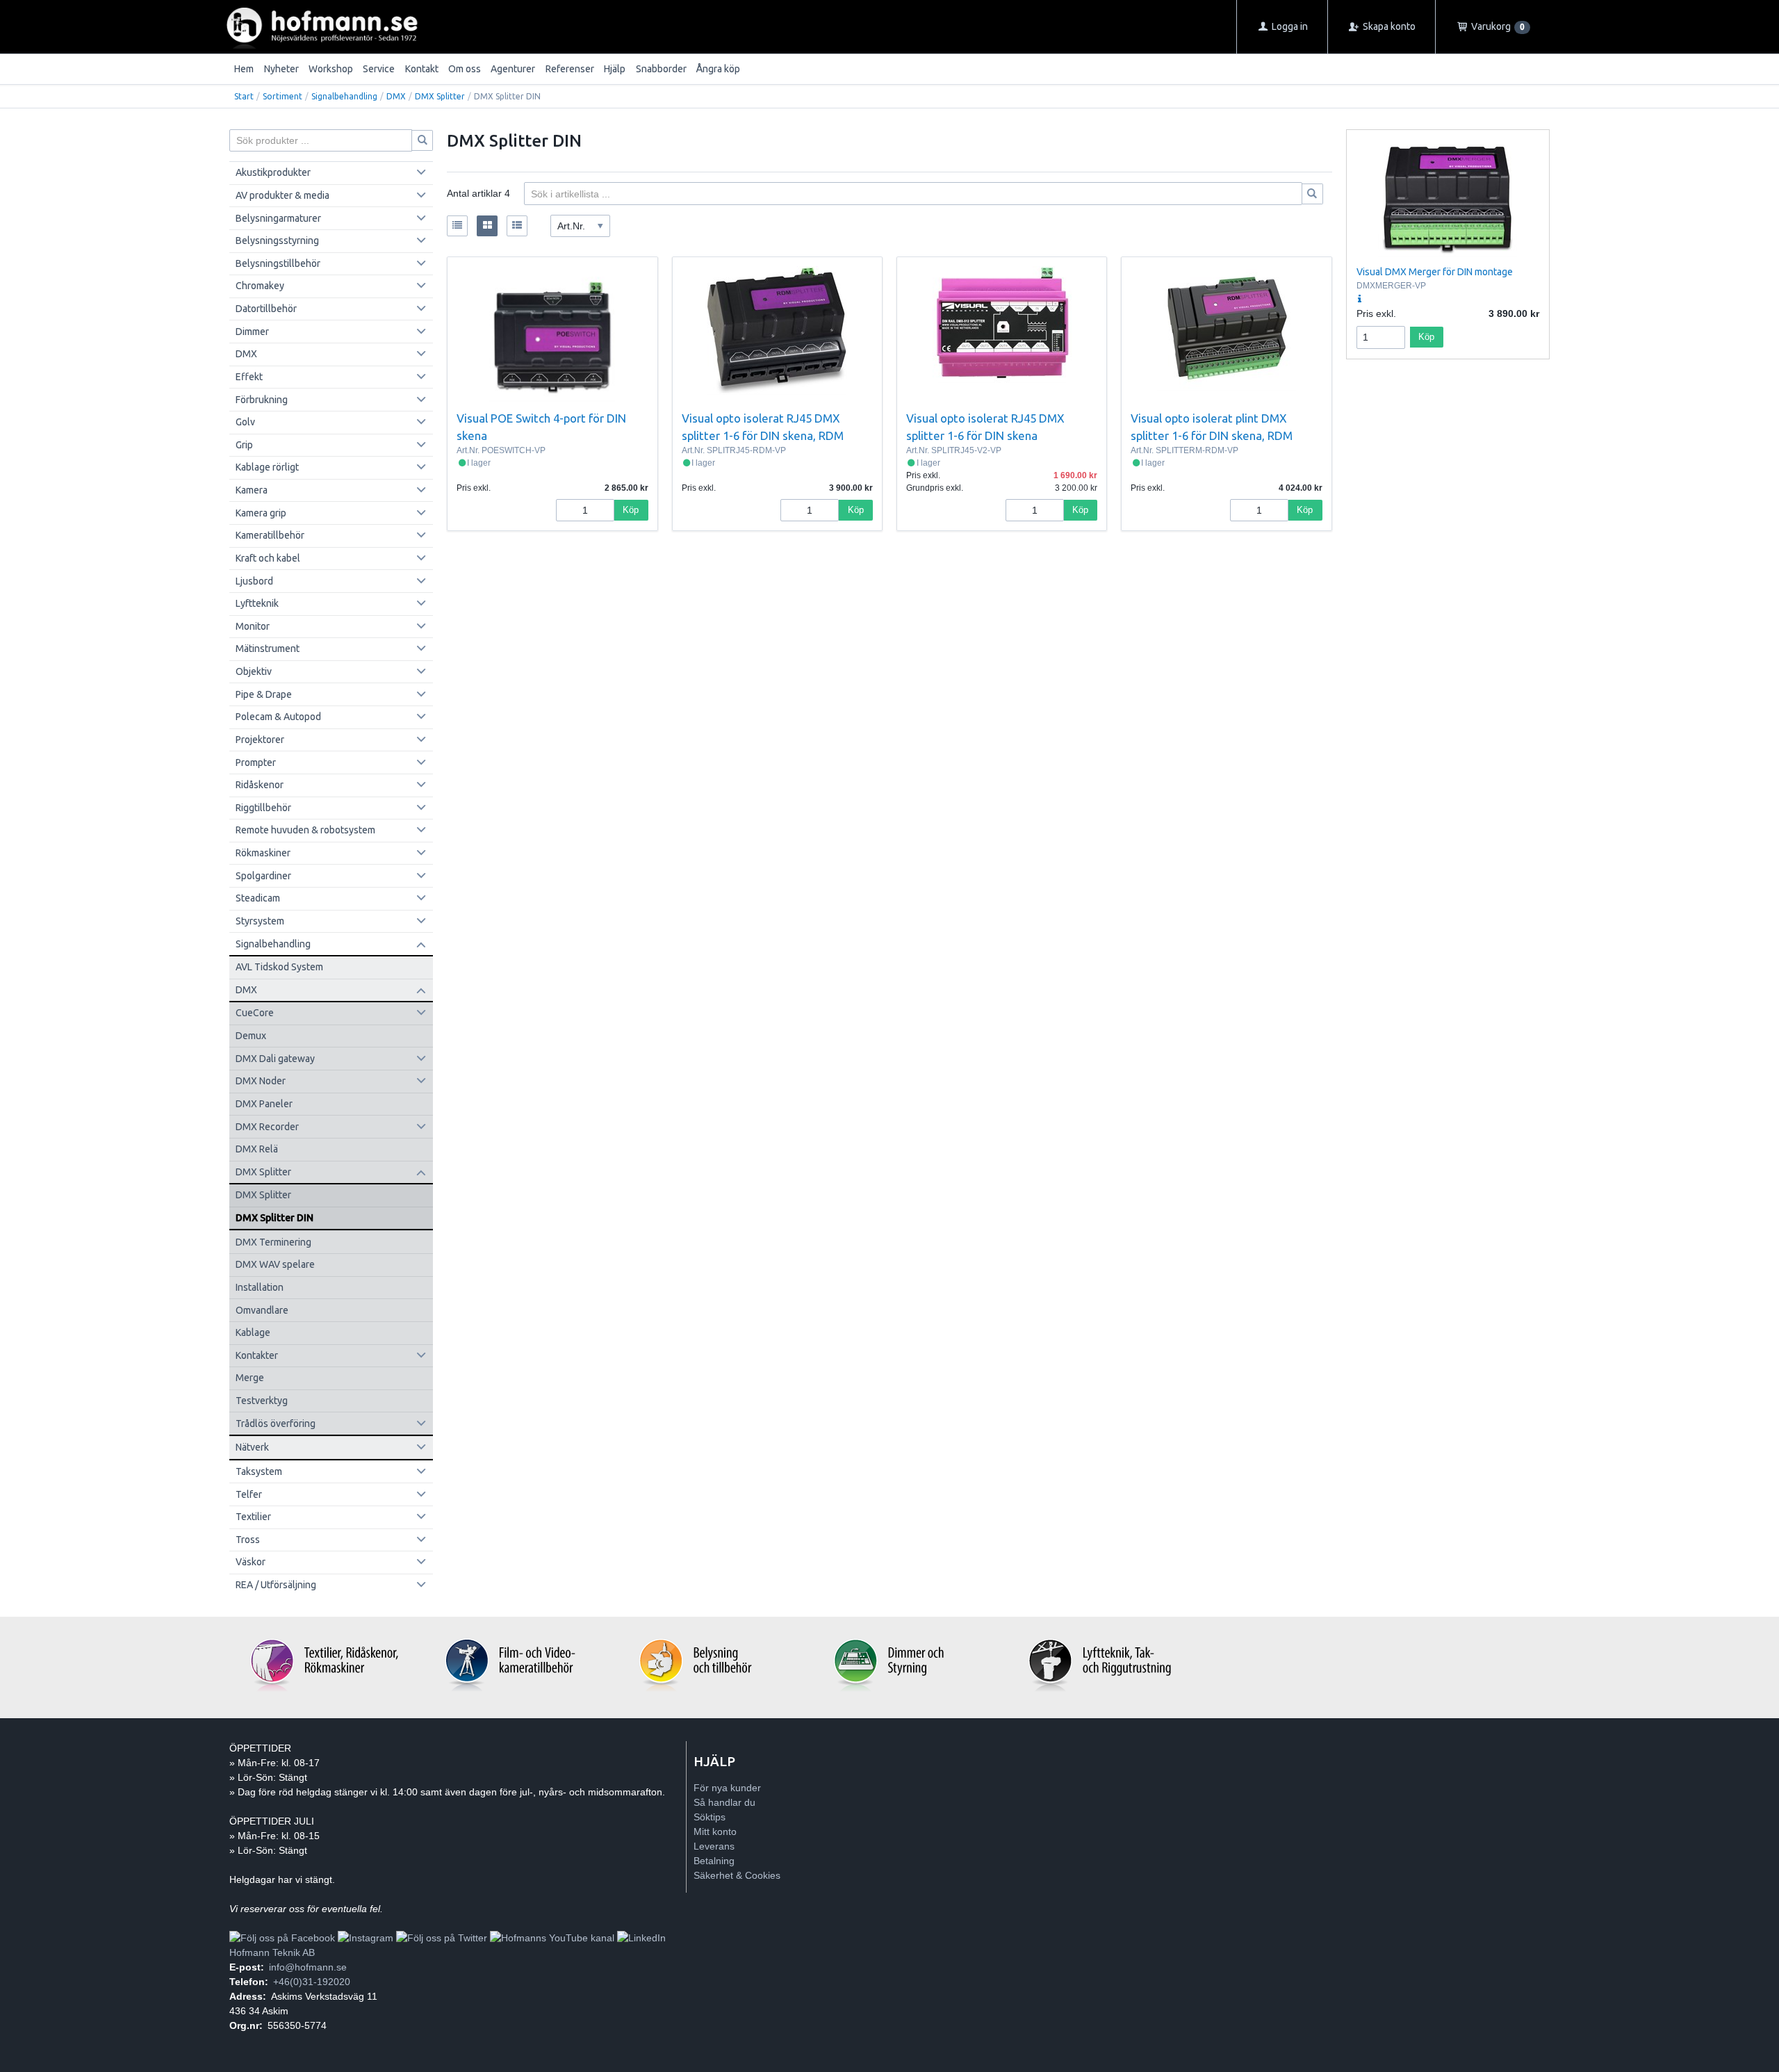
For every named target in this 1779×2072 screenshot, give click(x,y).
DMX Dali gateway (275, 1059)
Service (379, 69)
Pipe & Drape (264, 694)
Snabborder (661, 69)
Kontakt (422, 69)
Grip (244, 445)
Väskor (251, 1562)
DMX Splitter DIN (274, 1218)
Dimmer (252, 332)
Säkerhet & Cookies (737, 1875)
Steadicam (258, 898)
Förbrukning (262, 400)
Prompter (256, 762)
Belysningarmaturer (278, 218)
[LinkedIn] (641, 1938)
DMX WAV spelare (275, 1264)
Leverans (714, 1846)
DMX (396, 96)
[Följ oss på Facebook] (282, 1938)
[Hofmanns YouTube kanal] (552, 1938)
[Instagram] (366, 1938)
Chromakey (260, 286)
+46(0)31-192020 (312, 1982)
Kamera (252, 490)
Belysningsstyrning (277, 240)
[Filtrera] (1313, 194)
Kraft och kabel (268, 558)
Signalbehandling (344, 96)
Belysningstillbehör (278, 263)
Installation (260, 1287)
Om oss (465, 69)
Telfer (249, 1494)
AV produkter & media (282, 195)
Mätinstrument (268, 648)
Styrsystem (260, 921)
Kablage (253, 1332)
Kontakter (257, 1355)
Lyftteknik (257, 603)
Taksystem (259, 1471)
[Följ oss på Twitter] (442, 1938)
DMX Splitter (440, 96)
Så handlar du (724, 1802)
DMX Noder (261, 1081)
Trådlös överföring (276, 1424)
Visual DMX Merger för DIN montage (1435, 272)
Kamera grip (261, 513)
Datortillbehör (266, 309)
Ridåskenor (260, 785)
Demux (251, 1036)
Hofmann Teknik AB (272, 1952)
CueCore (255, 1013)
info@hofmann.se (308, 1967)
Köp (631, 510)
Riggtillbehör (263, 808)
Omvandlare (262, 1310)
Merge (250, 1378)
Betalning (714, 1861)
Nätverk (252, 1447)
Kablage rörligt (267, 467)
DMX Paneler (264, 1104)
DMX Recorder (267, 1127)
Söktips (710, 1817)
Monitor (253, 626)
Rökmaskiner (263, 853)
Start (244, 96)
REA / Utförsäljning (276, 1585)
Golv (245, 422)
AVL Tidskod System (279, 967)
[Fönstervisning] (487, 226)
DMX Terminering (273, 1242)
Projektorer (260, 740)
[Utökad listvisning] (517, 226)
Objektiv (254, 671)
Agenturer (513, 69)
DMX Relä (257, 1149)
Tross (248, 1540)
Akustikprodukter (273, 172)
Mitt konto (715, 1832)
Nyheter (281, 69)
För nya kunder (727, 1788)
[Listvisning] (457, 226)
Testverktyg (262, 1401)
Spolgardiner (263, 876)
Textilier (253, 1517)
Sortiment (282, 96)
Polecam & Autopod (278, 717)
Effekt (249, 377)
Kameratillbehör (270, 535)
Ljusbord (254, 581)
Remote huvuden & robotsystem (305, 830)
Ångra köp (718, 69)
